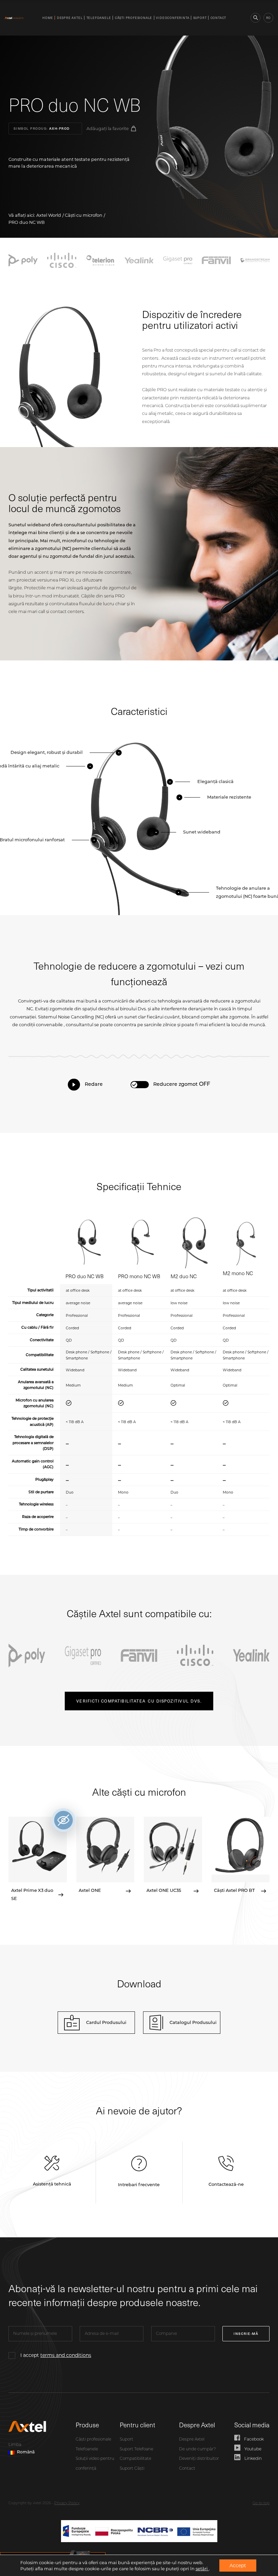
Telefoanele (99, 18)
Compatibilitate (135, 2459)
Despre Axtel (70, 18)
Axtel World (49, 215)
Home (48, 18)
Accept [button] (238, 2566)
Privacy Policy (67, 2503)
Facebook (254, 2440)
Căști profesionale (134, 18)
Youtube (253, 2449)
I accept (56, 2355)
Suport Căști (132, 2469)
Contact (219, 18)
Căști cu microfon (84, 215)
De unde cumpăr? (197, 2449)
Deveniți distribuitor (199, 2459)
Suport (200, 18)
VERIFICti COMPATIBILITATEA (139, 1701)
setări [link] (202, 2569)
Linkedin (253, 2459)
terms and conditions (66, 2355)
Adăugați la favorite (108, 129)
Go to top (261, 2503)
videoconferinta (173, 18)
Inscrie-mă (246, 2334)
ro (268, 18)
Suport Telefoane (136, 2449)
